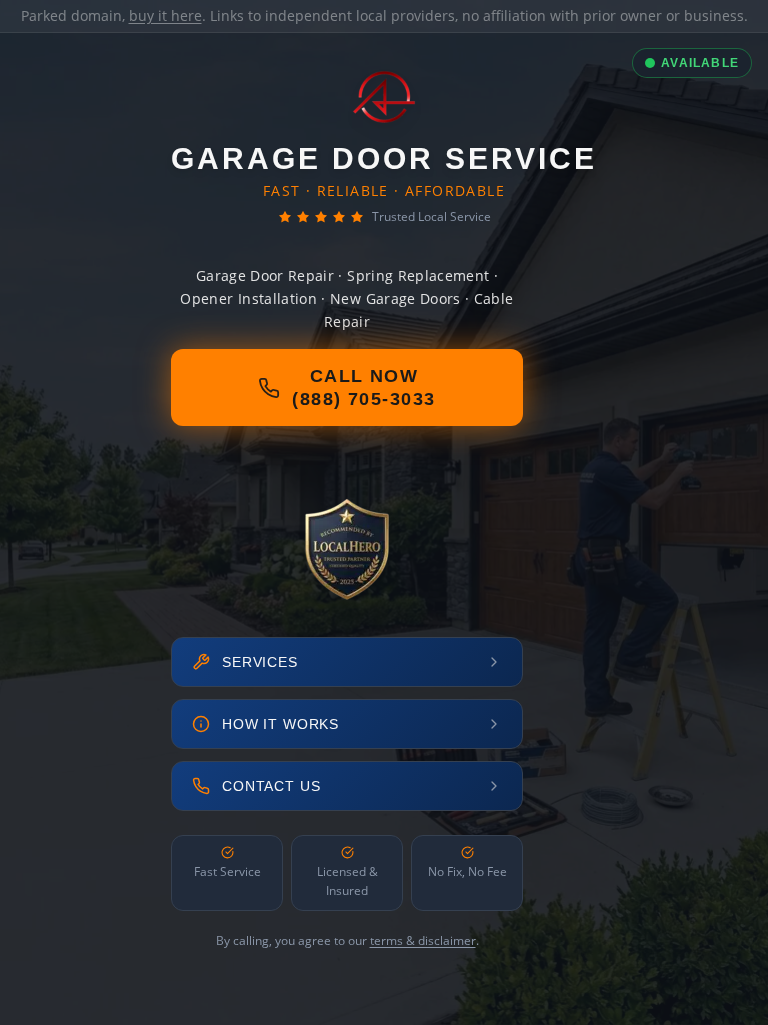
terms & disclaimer (423, 940)
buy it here (165, 15)
